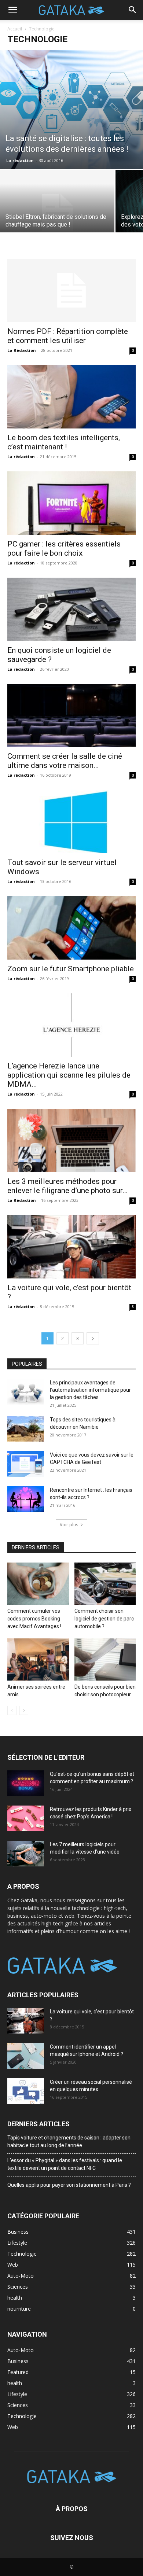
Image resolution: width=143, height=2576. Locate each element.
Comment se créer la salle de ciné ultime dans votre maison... (65, 761)
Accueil (15, 29)
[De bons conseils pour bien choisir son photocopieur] (105, 1659)
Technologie (22, 2416)
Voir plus (69, 1525)
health (15, 2383)
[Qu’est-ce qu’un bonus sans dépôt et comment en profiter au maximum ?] (26, 1783)
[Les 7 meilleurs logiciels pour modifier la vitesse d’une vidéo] (26, 1854)
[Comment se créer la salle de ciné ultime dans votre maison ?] (71, 716)
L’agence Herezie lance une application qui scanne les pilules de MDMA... (69, 1075)
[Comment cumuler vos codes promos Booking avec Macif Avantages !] (38, 1584)
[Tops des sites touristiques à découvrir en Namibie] (26, 1429)
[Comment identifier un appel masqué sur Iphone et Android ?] (26, 2056)
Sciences (18, 2405)
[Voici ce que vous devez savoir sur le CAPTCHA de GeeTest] (26, 1464)
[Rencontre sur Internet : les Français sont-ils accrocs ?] (26, 1499)
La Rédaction (22, 350)
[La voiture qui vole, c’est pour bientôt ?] (71, 1247)
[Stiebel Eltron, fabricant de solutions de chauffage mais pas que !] (57, 213)
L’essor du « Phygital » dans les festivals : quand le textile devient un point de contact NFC (65, 2164)
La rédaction (20, 160)
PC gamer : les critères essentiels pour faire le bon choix (64, 549)
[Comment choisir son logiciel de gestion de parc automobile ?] (105, 1584)
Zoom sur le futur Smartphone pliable (71, 969)
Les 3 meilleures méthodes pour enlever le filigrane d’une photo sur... (68, 1186)
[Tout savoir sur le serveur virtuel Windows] (71, 822)
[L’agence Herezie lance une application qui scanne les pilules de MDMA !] (71, 1025)
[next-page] (93, 1338)
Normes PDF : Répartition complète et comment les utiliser (68, 336)
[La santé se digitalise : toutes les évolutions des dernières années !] (71, 110)
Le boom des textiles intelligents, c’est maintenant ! (64, 442)
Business (18, 2361)
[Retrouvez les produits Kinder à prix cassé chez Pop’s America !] (26, 1818)
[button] (12, 10)
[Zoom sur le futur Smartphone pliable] (71, 928)
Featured (18, 2372)
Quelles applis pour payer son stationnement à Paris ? (69, 2185)
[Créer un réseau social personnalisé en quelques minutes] (26, 2091)
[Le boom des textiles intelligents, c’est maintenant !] (71, 397)
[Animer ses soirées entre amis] (38, 1659)
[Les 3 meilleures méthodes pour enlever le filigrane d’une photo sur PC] (71, 1140)
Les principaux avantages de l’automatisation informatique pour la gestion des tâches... (90, 1390)
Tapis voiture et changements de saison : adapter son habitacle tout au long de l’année (69, 2141)
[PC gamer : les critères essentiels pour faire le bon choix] (71, 503)
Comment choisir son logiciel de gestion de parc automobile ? (104, 1619)
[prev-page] (12, 1710)
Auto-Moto (21, 2350)
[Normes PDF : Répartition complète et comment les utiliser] (71, 290)
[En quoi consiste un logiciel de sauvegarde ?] (71, 609)
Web (13, 2427)
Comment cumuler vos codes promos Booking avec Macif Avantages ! (34, 1619)
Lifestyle (17, 2394)
